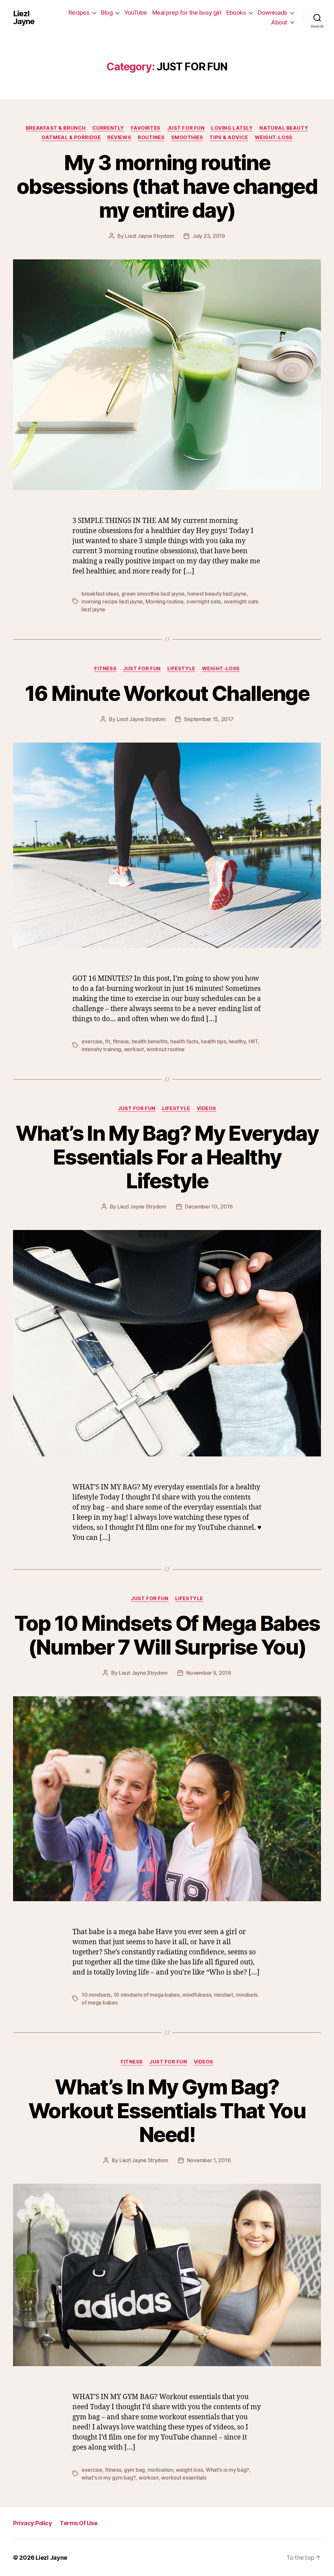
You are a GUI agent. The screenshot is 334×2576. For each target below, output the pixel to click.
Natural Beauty (284, 128)
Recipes (79, 13)
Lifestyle (181, 669)
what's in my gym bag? (109, 2478)
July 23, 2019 (209, 236)
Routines (151, 137)
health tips (213, 1041)
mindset (224, 1995)
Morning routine (164, 601)
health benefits (150, 1041)
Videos (206, 1108)
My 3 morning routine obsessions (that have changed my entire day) (167, 186)
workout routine (166, 1049)
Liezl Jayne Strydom (149, 236)
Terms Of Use (78, 2523)
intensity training (101, 1049)
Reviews (119, 137)
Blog (107, 13)
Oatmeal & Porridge (71, 137)
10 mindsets (96, 1995)
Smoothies (187, 137)
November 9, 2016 (209, 1673)
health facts (184, 1041)
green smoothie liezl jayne (153, 594)
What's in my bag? (228, 2470)
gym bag (134, 2470)
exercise (92, 1041)
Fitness (105, 669)
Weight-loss (274, 137)
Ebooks (236, 13)
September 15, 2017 (209, 719)
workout (134, 1049)
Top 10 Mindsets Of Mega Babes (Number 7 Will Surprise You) (167, 1635)
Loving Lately (232, 128)
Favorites (146, 128)
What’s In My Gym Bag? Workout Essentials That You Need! (167, 2111)
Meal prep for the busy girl (187, 13)
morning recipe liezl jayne (112, 601)
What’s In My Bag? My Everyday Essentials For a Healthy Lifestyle (167, 1157)
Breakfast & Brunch (56, 128)
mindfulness (197, 1995)
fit (107, 1041)
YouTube (136, 13)
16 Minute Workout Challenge (167, 693)
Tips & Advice (229, 137)
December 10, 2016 (209, 1207)
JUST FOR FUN (186, 128)
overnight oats (204, 601)
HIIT (253, 1041)
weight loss (189, 2470)
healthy (237, 1041)
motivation (160, 2470)
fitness (121, 1041)
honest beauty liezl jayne (217, 594)
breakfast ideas (100, 594)
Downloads (273, 13)
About (279, 22)
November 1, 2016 (209, 2160)
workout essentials (184, 2478)
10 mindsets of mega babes (147, 1995)
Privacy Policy (32, 2523)
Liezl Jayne (24, 18)
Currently (108, 128)
